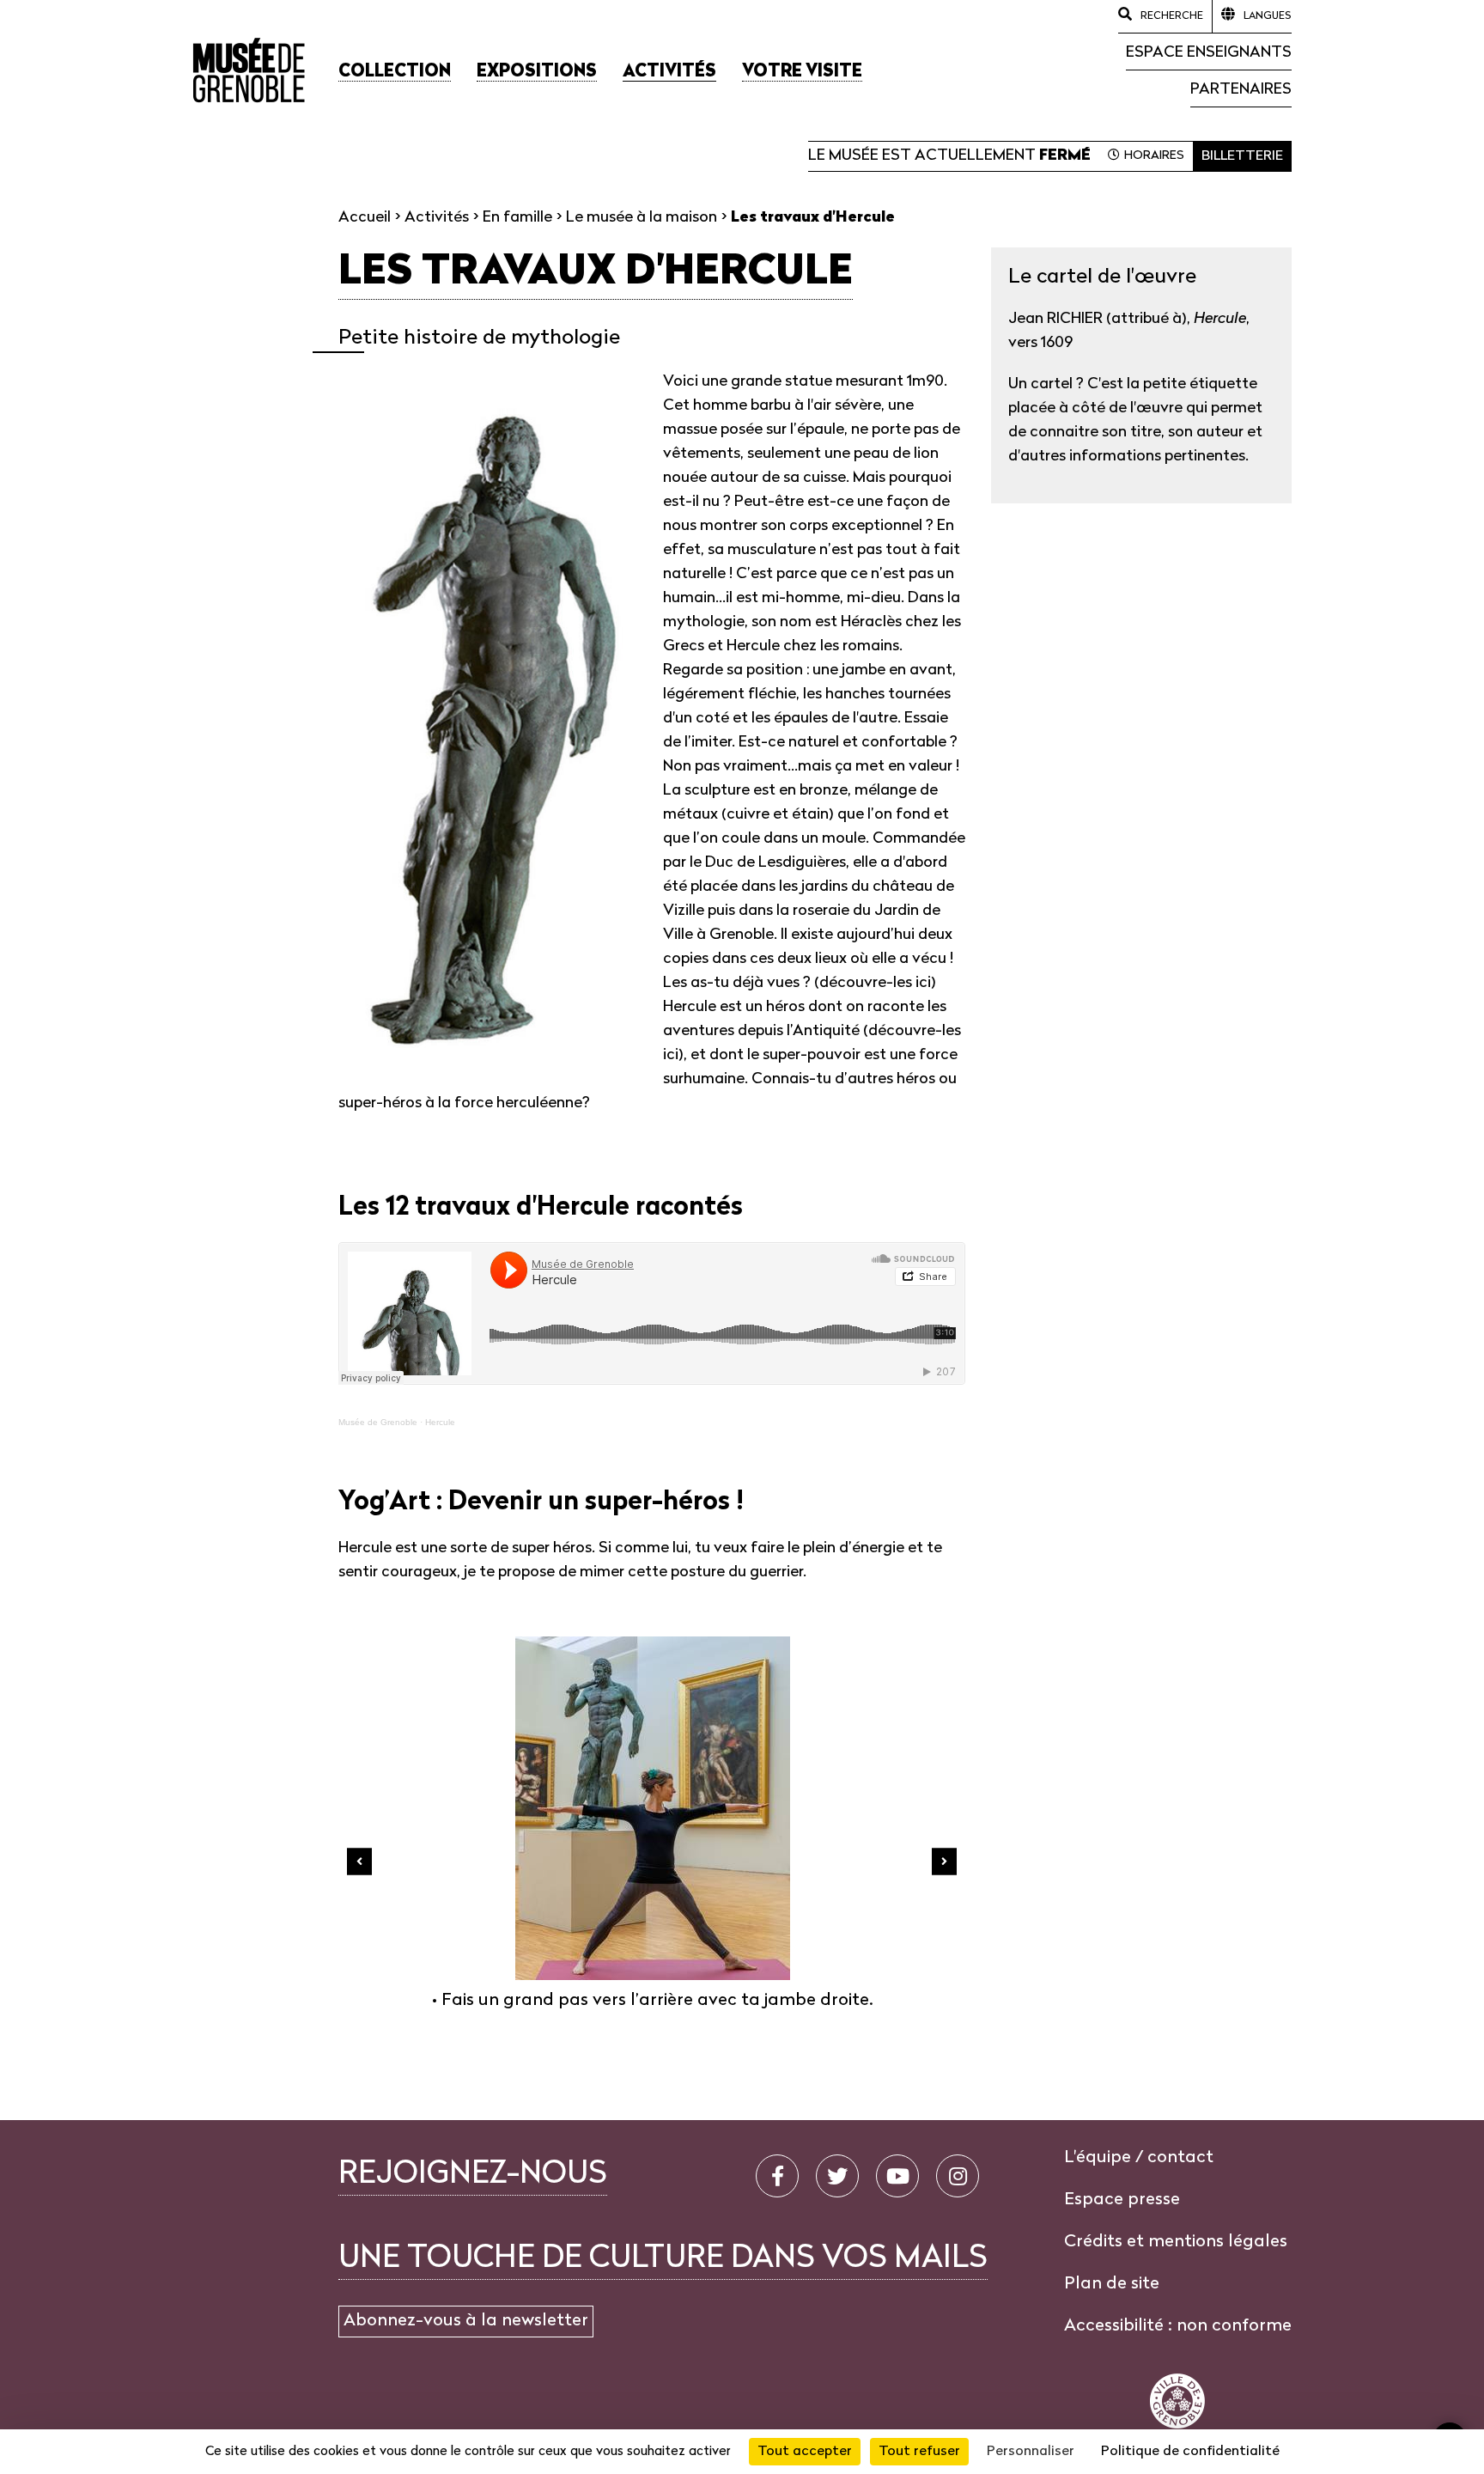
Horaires (1154, 156)
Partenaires (1241, 90)
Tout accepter (805, 2452)
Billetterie (1242, 156)
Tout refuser (919, 2452)
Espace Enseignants (1209, 53)
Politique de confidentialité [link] (1190, 2452)
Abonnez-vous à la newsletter (466, 2321)
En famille (517, 218)
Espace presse (1122, 2200)
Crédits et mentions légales (1176, 2242)
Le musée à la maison (642, 218)
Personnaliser (1031, 2452)
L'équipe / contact (1139, 2158)
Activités (437, 218)
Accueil (365, 218)
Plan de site (1112, 2284)
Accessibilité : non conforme (1178, 2326)
